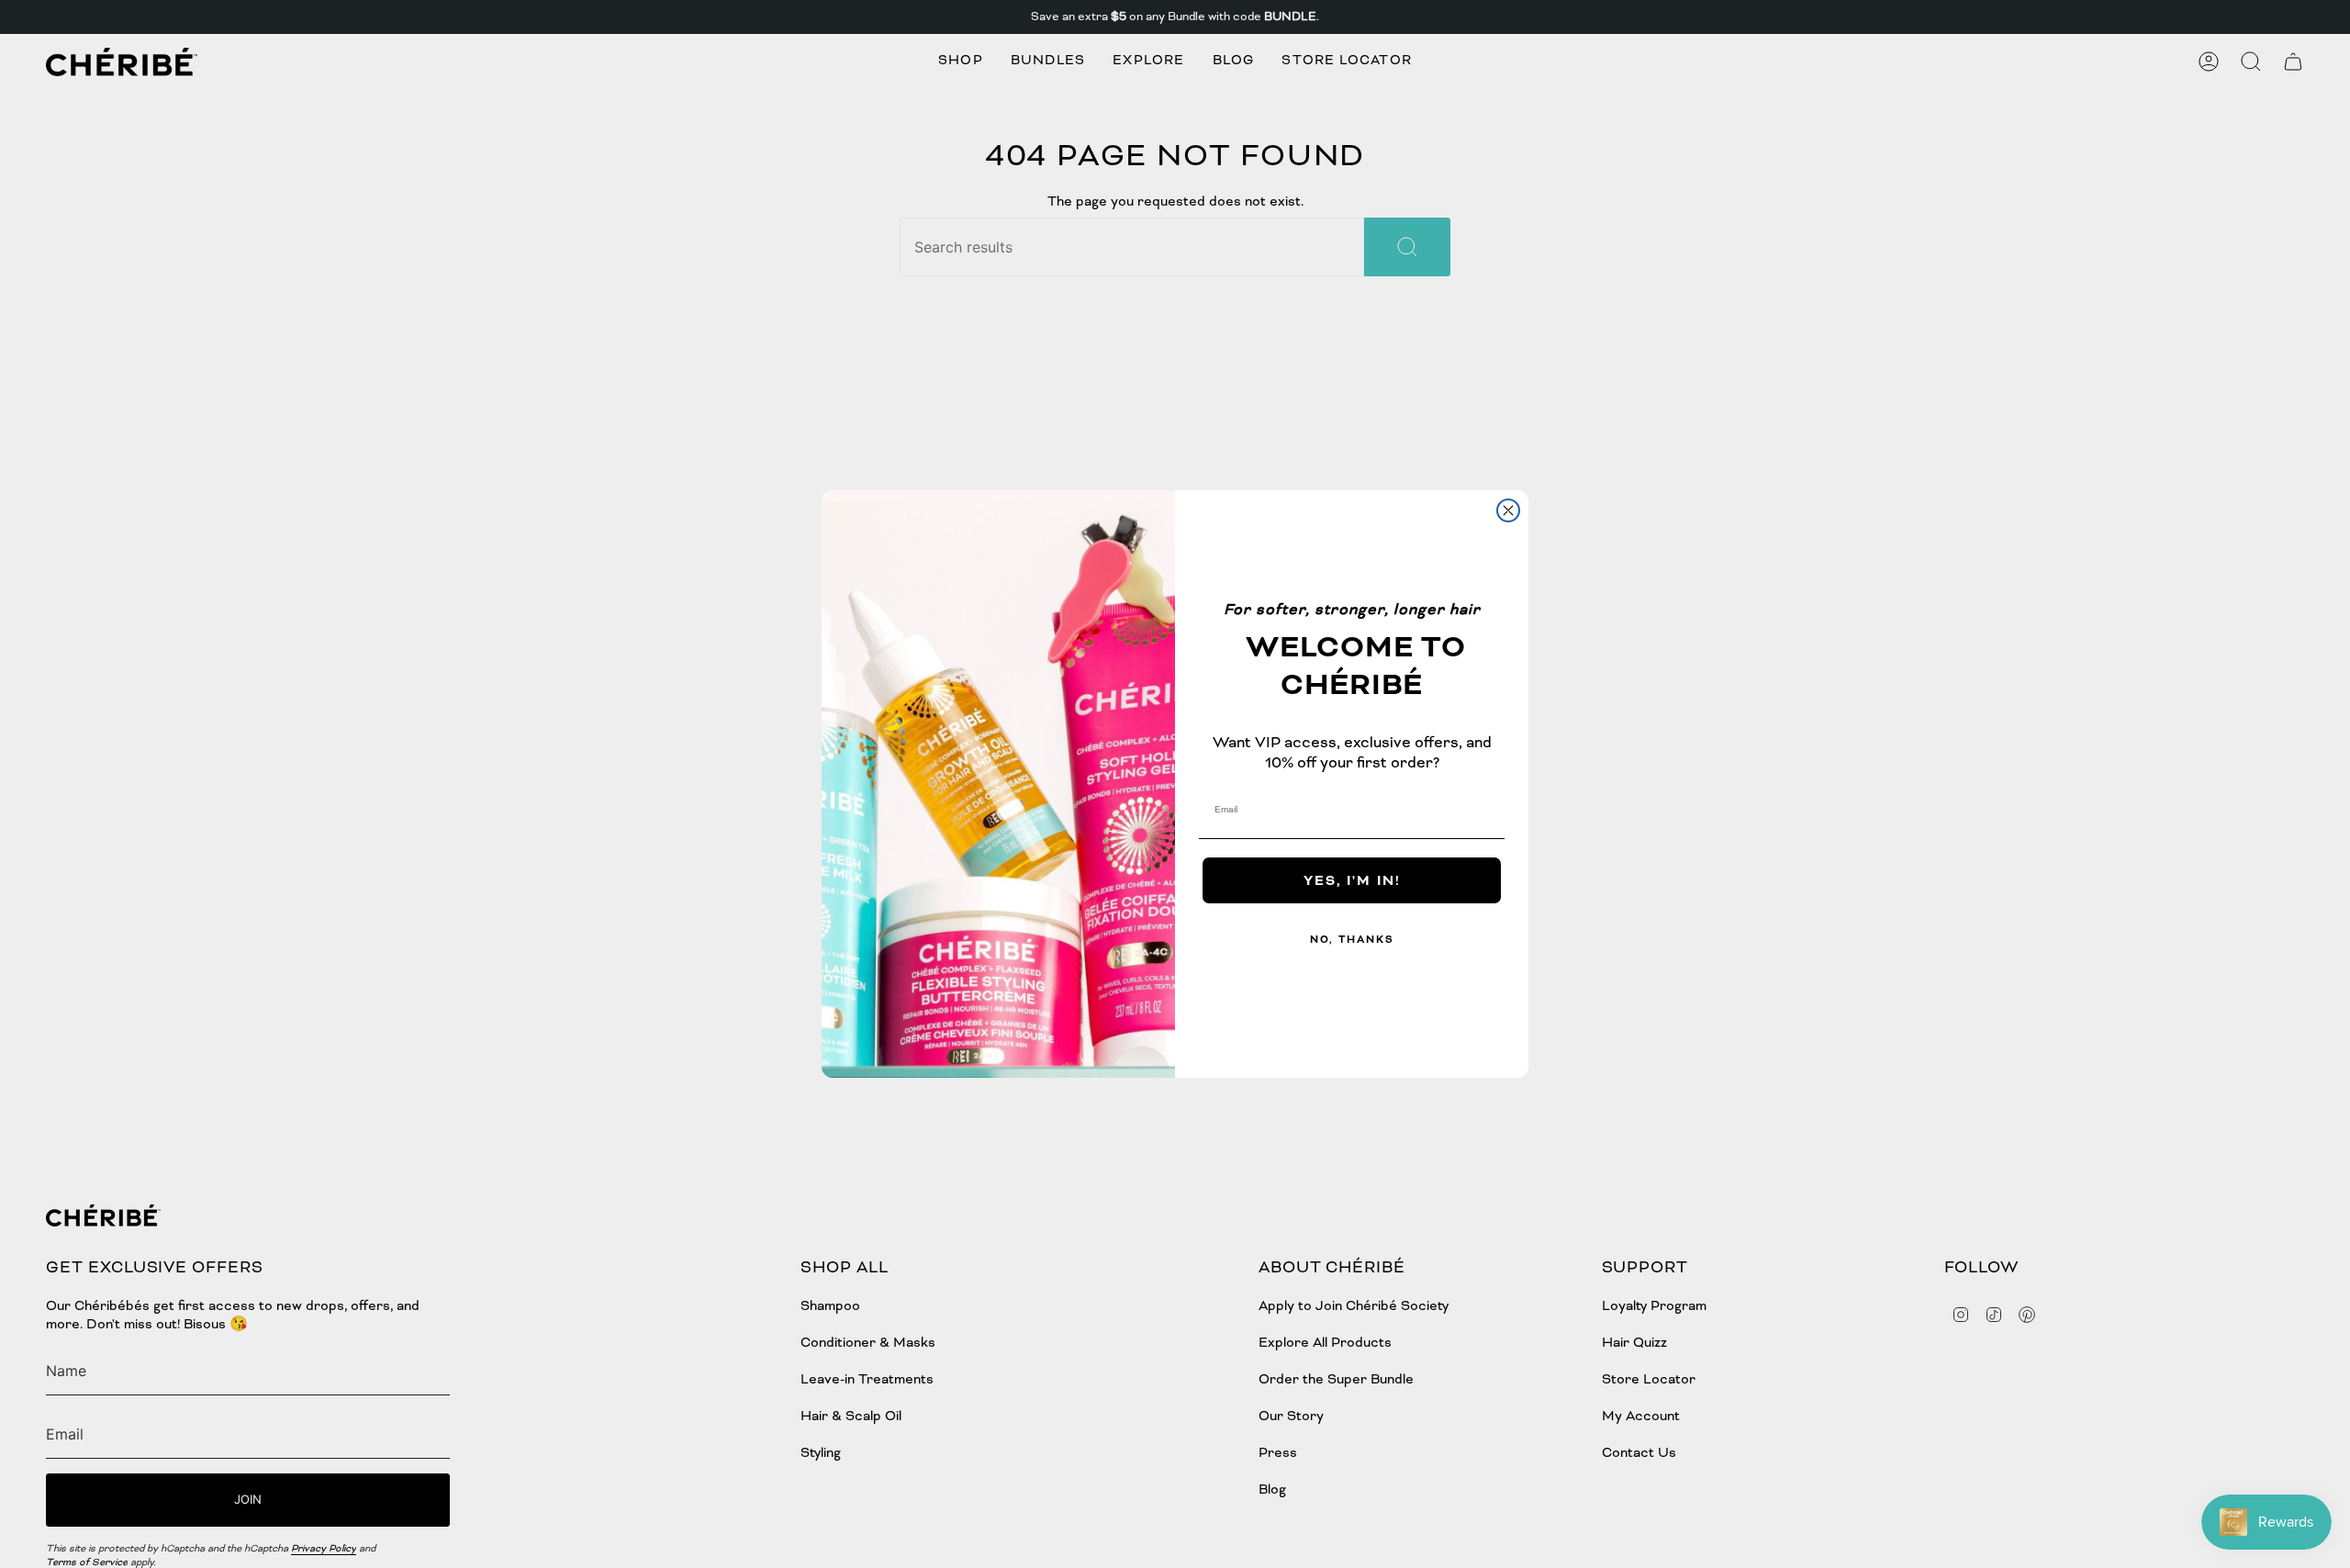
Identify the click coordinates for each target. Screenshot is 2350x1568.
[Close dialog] (1508, 510)
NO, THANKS (1352, 940)
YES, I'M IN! (1352, 880)
